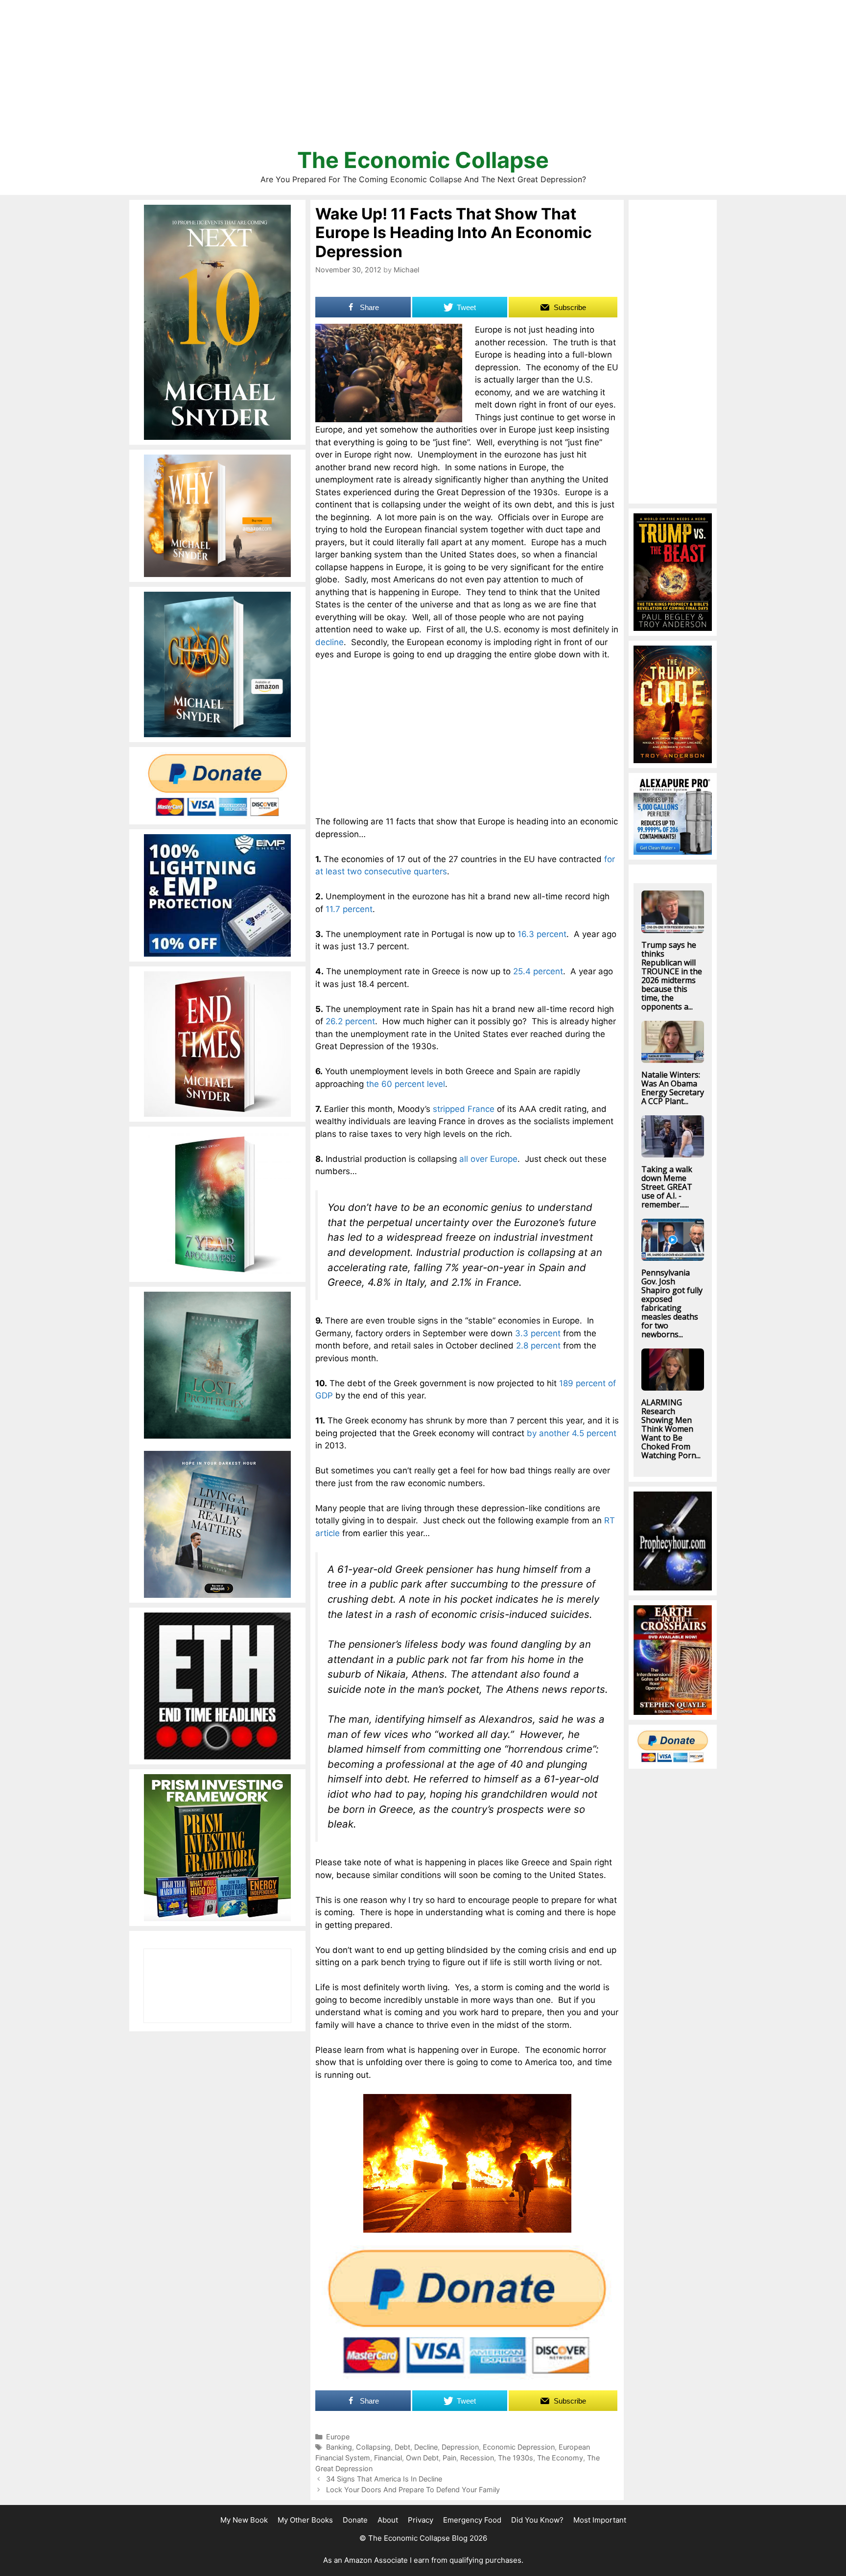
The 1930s (516, 2458)
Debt (402, 2447)
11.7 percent (349, 909)
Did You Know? (537, 2520)
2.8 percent (538, 1346)
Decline (426, 2447)
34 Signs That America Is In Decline (384, 2479)
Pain (449, 2458)
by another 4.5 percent (572, 1433)
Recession (477, 2458)
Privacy (421, 2520)
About (388, 2520)
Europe (338, 2437)
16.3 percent (542, 934)
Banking (339, 2447)
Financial (388, 2458)
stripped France (464, 1109)
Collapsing (373, 2447)
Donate (355, 2520)
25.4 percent (538, 971)
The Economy (560, 2458)
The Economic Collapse (423, 160)
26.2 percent (350, 1021)
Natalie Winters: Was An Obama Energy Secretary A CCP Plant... (673, 1088)
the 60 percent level (406, 1084)
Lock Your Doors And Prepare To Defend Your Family (413, 2490)
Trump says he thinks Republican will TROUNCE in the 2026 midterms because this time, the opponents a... (672, 976)
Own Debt (422, 2458)
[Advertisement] (423, 78)
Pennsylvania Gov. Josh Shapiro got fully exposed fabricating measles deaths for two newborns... (672, 1303)
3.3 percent (538, 1333)
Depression (460, 2447)
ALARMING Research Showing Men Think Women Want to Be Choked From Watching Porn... (671, 1429)
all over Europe (488, 1159)
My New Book (244, 2520)
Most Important (600, 2520)
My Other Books (305, 2520)
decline (329, 642)
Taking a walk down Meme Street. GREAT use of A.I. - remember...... (667, 1187)
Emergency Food (472, 2520)
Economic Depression (519, 2447)
